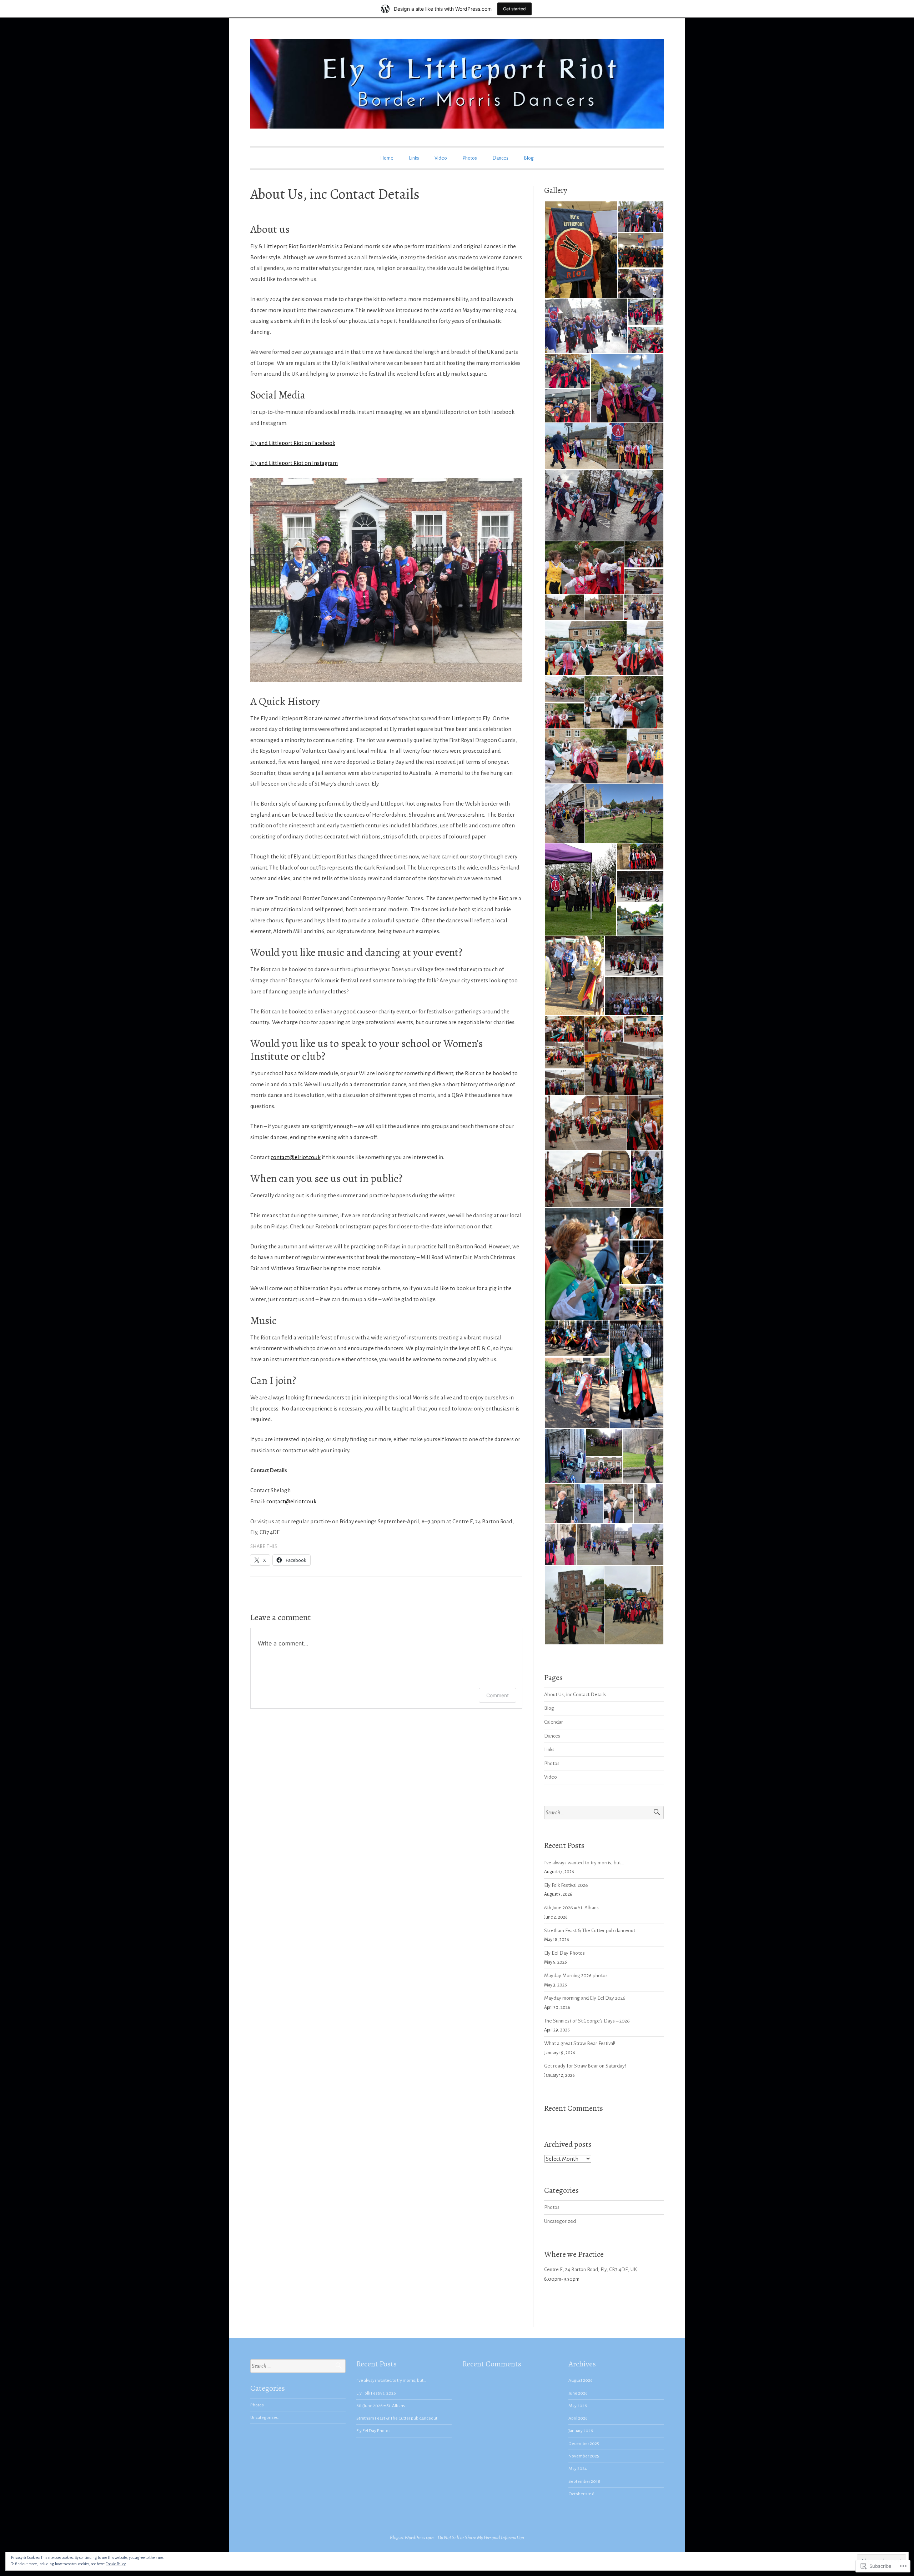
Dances (500, 158)
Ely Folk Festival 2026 (566, 1885)
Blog (529, 158)
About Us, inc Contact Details (575, 1695)
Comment (498, 1695)
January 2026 (581, 2431)
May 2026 (578, 2406)
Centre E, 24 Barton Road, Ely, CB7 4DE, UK (591, 2269)
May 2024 (578, 2469)
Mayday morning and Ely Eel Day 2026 (585, 1998)
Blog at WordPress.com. (412, 2538)
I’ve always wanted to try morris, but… (584, 1863)
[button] (581, 250)
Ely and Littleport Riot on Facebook (293, 443)
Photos (470, 158)
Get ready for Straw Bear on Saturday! (585, 2066)
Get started (514, 9)
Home (387, 158)
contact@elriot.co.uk (296, 1157)
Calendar (554, 1722)
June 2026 (578, 2393)
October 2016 (581, 2494)
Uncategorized (560, 2221)
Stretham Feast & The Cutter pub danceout (590, 1931)
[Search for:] (604, 1813)
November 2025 (584, 2456)
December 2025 (584, 2444)
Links (414, 158)
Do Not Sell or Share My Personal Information (481, 2538)
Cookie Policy (116, 2564)
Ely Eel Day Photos (564, 1953)
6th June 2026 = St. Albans (571, 1908)
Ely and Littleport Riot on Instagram (294, 463)
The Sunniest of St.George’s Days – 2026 (587, 2021)
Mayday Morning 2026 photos (576, 1976)
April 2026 (578, 2418)
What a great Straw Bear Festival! (580, 2043)
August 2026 (581, 2380)
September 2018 (584, 2481)
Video (441, 158)
